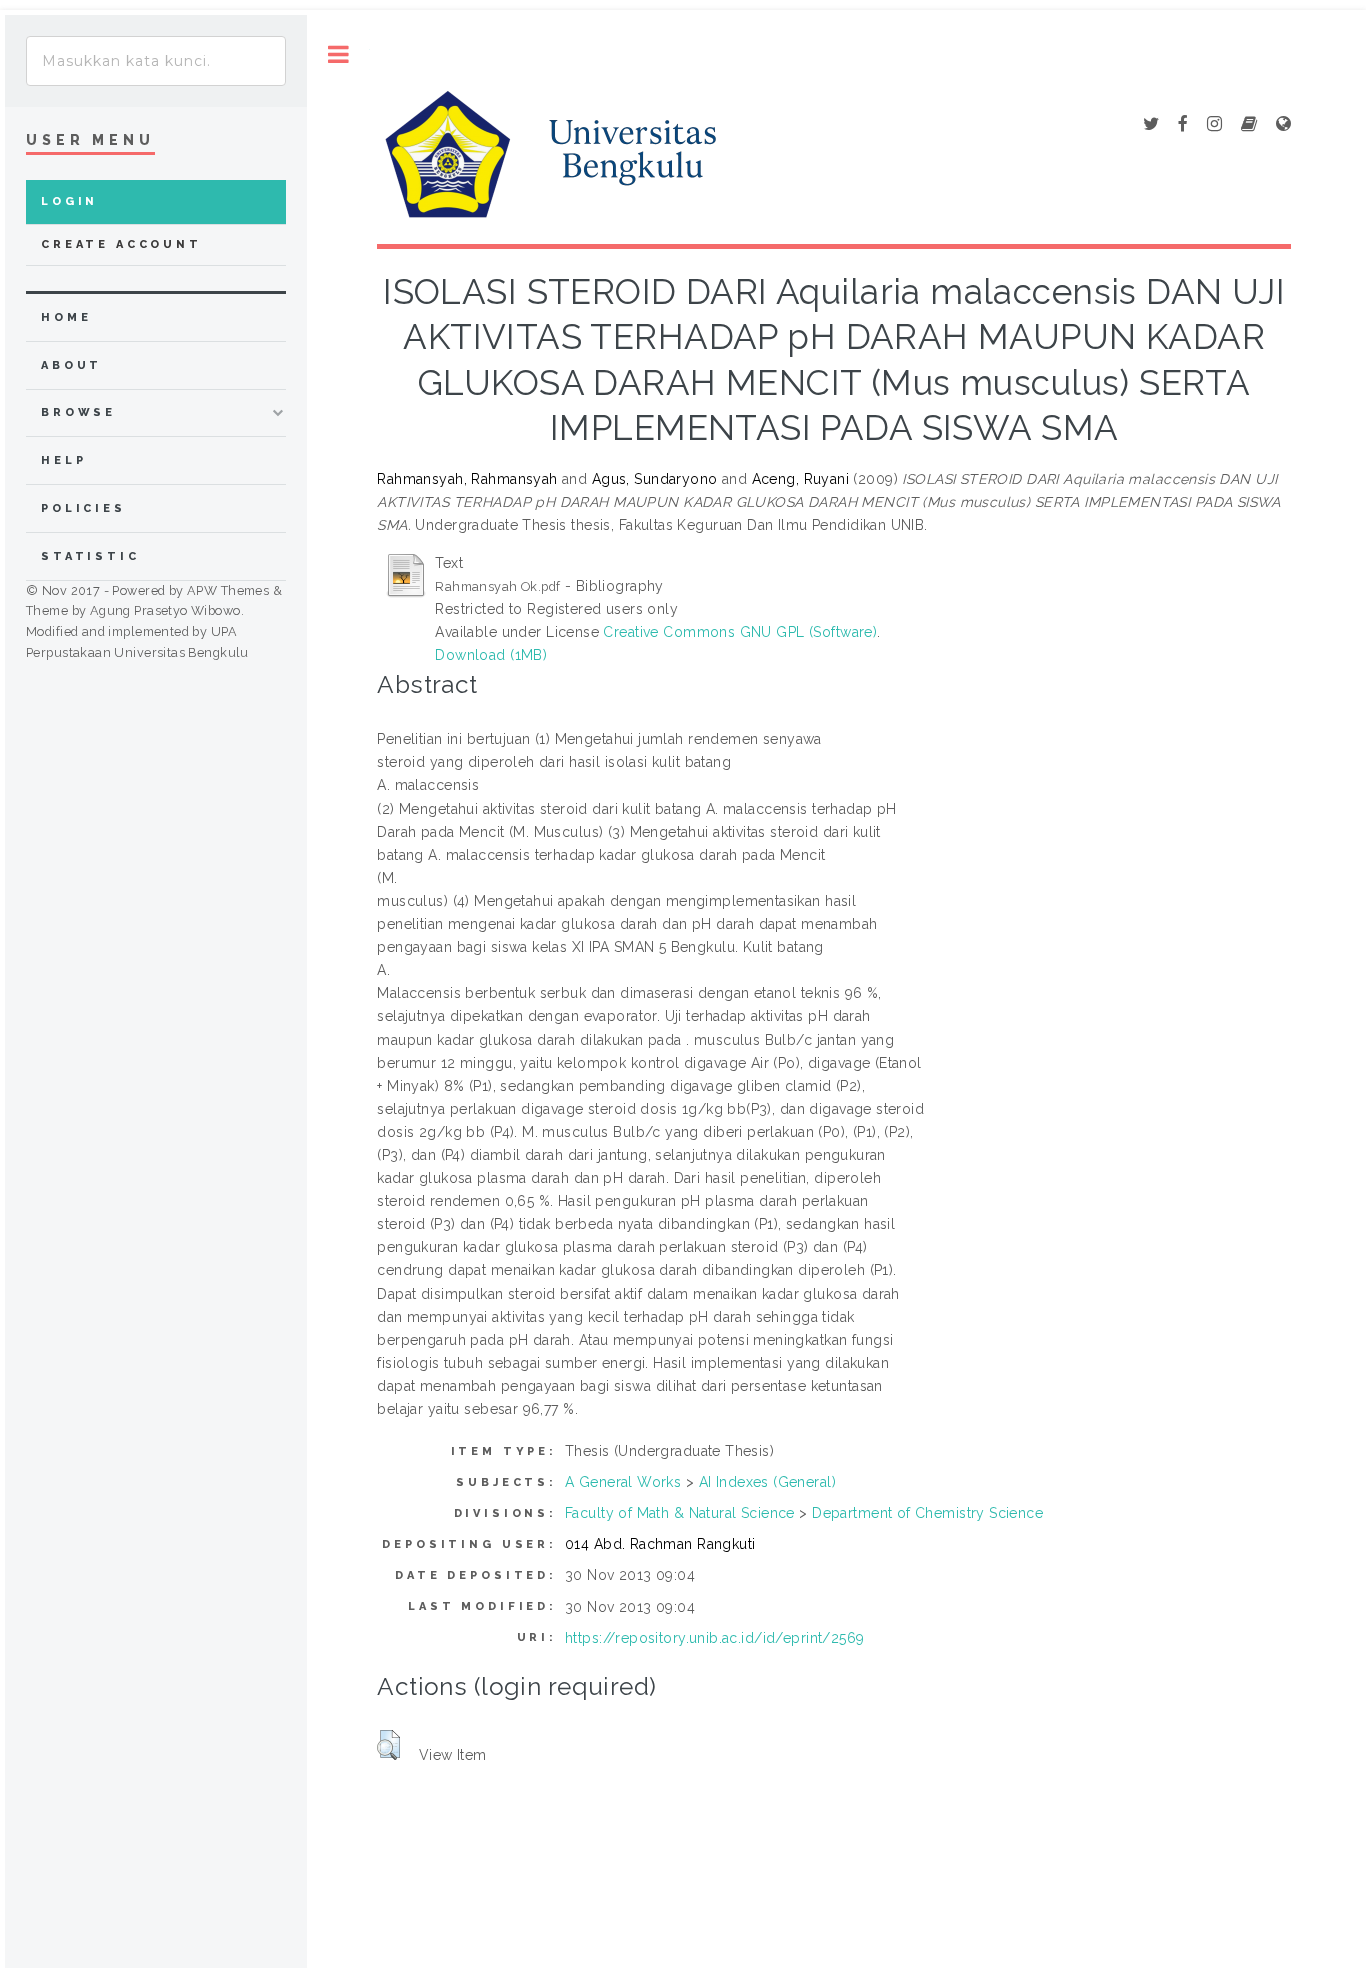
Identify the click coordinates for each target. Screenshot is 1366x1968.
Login (69, 201)
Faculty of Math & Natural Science (680, 1513)
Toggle (338, 54)
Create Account (121, 244)
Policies (83, 508)
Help (63, 460)
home (66, 317)
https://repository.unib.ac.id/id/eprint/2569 (714, 1638)
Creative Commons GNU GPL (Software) (740, 632)
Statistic (90, 556)
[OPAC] (1249, 125)
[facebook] (1183, 125)
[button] (388, 1745)
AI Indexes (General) (767, 1482)
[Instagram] (1214, 125)
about (71, 365)
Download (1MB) (491, 655)
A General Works (623, 1482)
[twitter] (1151, 125)
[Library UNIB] (1283, 125)
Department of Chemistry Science (927, 1513)
